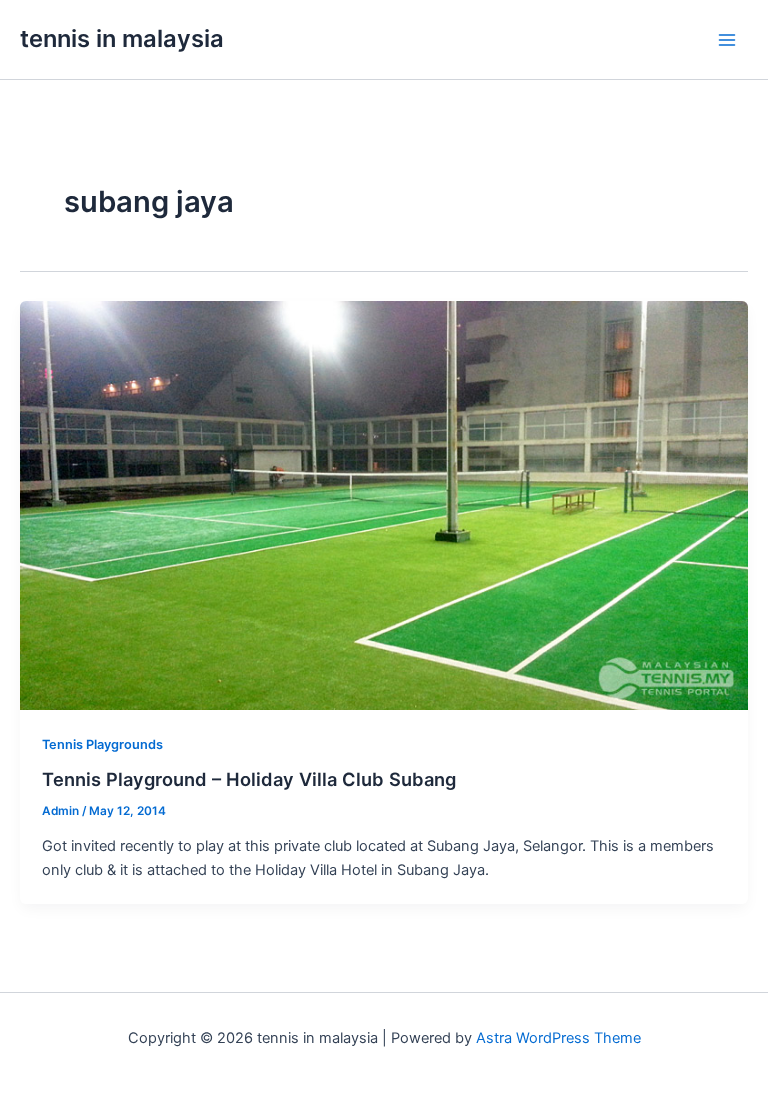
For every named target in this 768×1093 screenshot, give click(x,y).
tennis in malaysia (122, 38)
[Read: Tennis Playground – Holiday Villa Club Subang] (384, 505)
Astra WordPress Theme (558, 1038)
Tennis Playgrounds (102, 744)
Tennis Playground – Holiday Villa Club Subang (249, 779)
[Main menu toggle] (727, 40)
